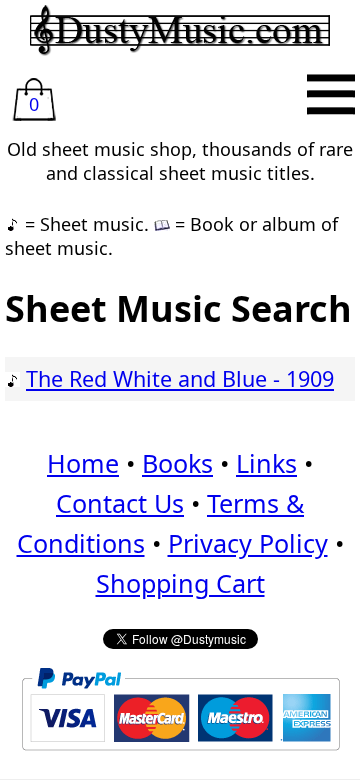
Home (83, 463)
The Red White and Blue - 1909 (180, 378)
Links (266, 463)
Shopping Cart (180, 583)
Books (177, 463)
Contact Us (120, 503)
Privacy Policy (248, 543)
